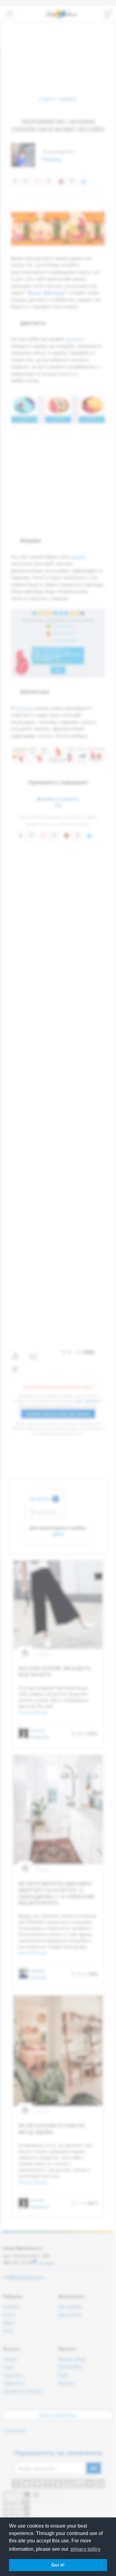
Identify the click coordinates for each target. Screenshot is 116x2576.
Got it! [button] (58, 2565)
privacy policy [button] (86, 2549)
